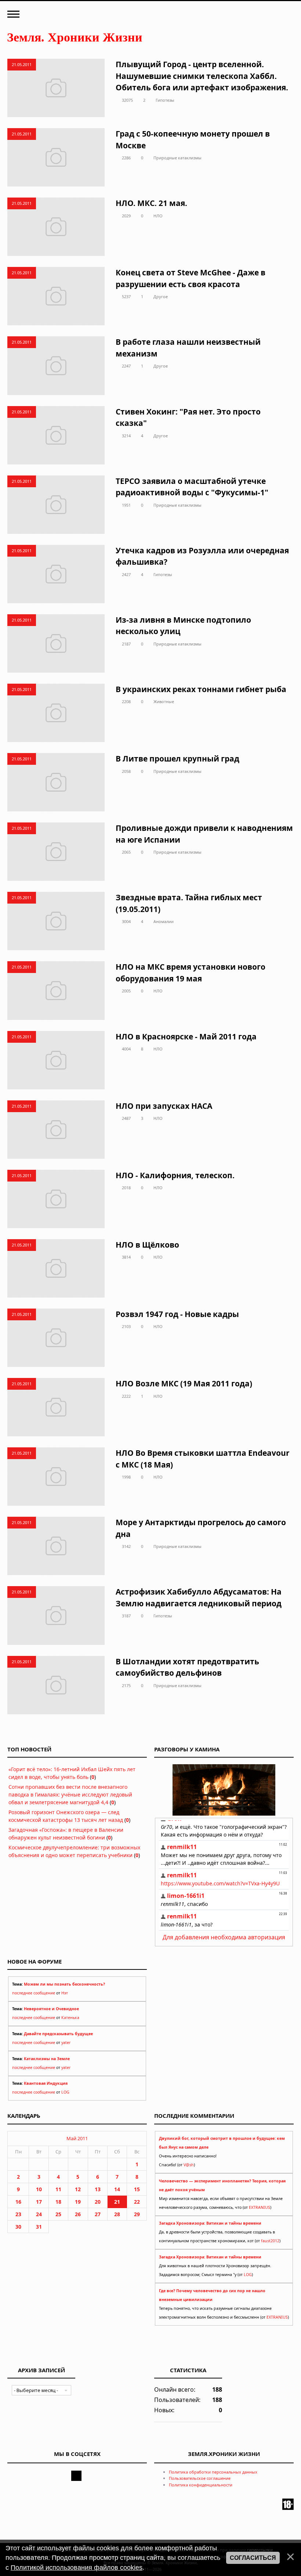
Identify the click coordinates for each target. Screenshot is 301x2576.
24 (39, 2214)
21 (117, 2202)
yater (66, 2043)
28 (117, 2214)
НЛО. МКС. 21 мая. (151, 203)
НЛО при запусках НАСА (164, 1106)
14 (117, 2189)
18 (58, 2202)
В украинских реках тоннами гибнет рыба (201, 689)
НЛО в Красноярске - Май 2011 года (186, 1036)
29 (137, 2214)
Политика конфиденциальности (201, 2485)
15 (137, 2189)
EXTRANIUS (260, 2207)
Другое (161, 296)
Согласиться (253, 2558)
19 (78, 2202)
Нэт (65, 1993)
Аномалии (164, 921)
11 (58, 2189)
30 (18, 2227)
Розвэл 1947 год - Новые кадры (177, 1314)
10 (39, 2189)
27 (98, 2214)
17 (39, 2202)
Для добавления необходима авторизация (224, 1937)
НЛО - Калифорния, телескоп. (175, 1175)
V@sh (189, 2165)
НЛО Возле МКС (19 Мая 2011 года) (184, 1383)
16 (18, 2202)
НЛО (158, 216)
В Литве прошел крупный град (177, 759)
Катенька (70, 2018)
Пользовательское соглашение (200, 2478)
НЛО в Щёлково (147, 1245)
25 (58, 2214)
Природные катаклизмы (177, 158)
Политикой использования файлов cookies (77, 2568)
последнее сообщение (34, 1993)
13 (98, 2189)
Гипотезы (165, 100)
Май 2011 (77, 2138)
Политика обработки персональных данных (213, 2472)
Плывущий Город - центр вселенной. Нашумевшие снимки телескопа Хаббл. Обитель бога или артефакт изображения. (202, 76)
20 (98, 2202)
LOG (65, 2092)
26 (78, 2214)
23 (18, 2214)
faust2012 (270, 2241)
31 (39, 2227)
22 (137, 2202)
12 (78, 2189)
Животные (164, 701)
